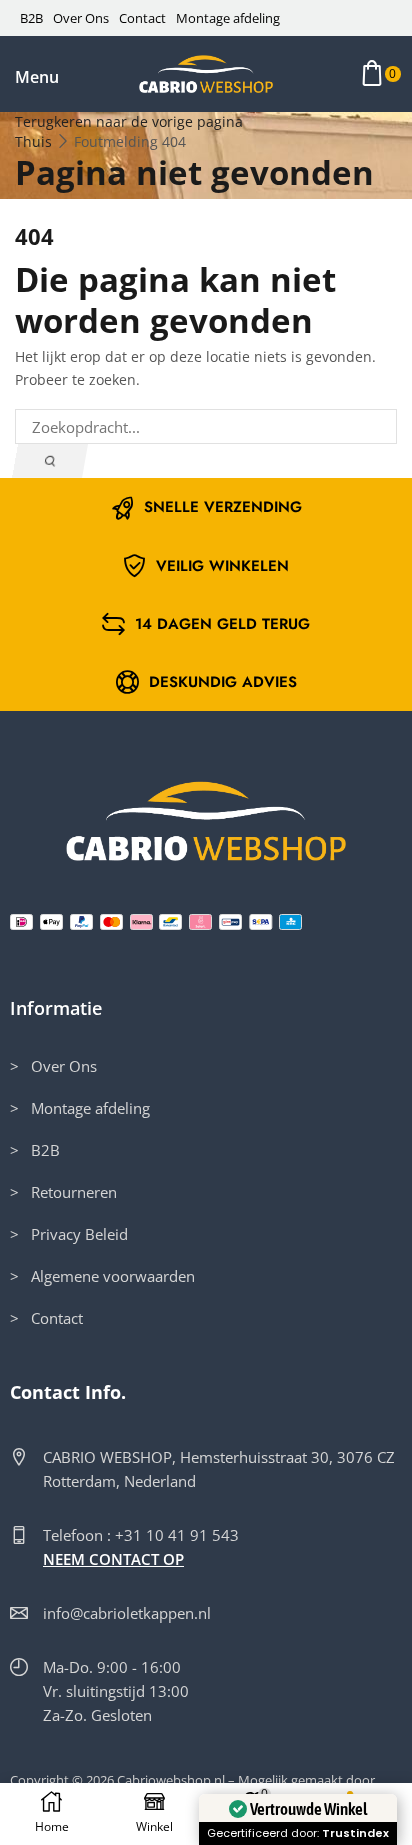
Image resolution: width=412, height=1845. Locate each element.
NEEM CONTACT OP (113, 1559)
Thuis (33, 141)
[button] (37, 77)
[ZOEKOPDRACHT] (50, 461)
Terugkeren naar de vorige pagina (129, 121)
